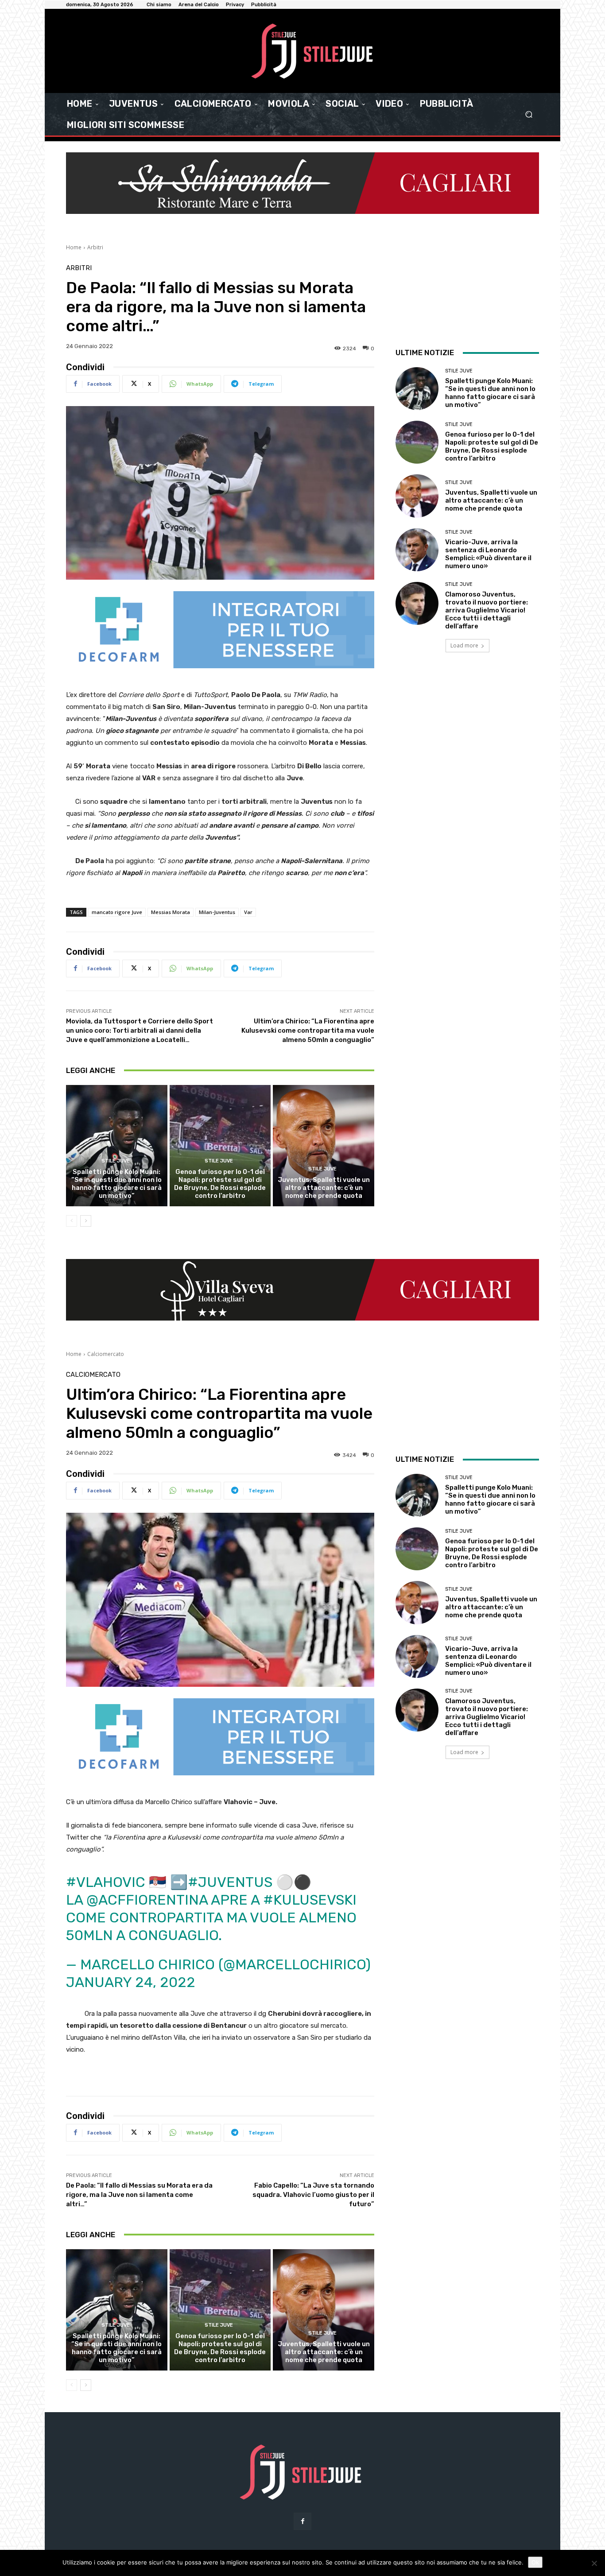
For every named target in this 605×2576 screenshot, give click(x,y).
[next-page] (86, 1221)
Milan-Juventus (217, 912)
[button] (529, 114)
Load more (464, 645)
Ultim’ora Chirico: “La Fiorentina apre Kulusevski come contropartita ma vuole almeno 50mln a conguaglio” (308, 1030)
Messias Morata (171, 912)
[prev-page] (72, 1221)
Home (74, 247)
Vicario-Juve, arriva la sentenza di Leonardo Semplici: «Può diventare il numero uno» (488, 554)
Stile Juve (116, 1161)
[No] (594, 2563)
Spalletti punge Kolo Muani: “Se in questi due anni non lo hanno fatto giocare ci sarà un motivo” (116, 1184)
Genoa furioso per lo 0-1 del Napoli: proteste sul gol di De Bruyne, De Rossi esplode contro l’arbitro (220, 1184)
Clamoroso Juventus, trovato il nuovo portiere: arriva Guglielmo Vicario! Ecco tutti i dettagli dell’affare (487, 610)
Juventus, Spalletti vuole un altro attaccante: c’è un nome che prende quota (324, 1188)
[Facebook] (302, 2521)
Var (248, 912)
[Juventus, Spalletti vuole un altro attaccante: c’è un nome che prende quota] (324, 1146)
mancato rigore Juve (117, 912)
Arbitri (95, 247)
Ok (535, 2562)
